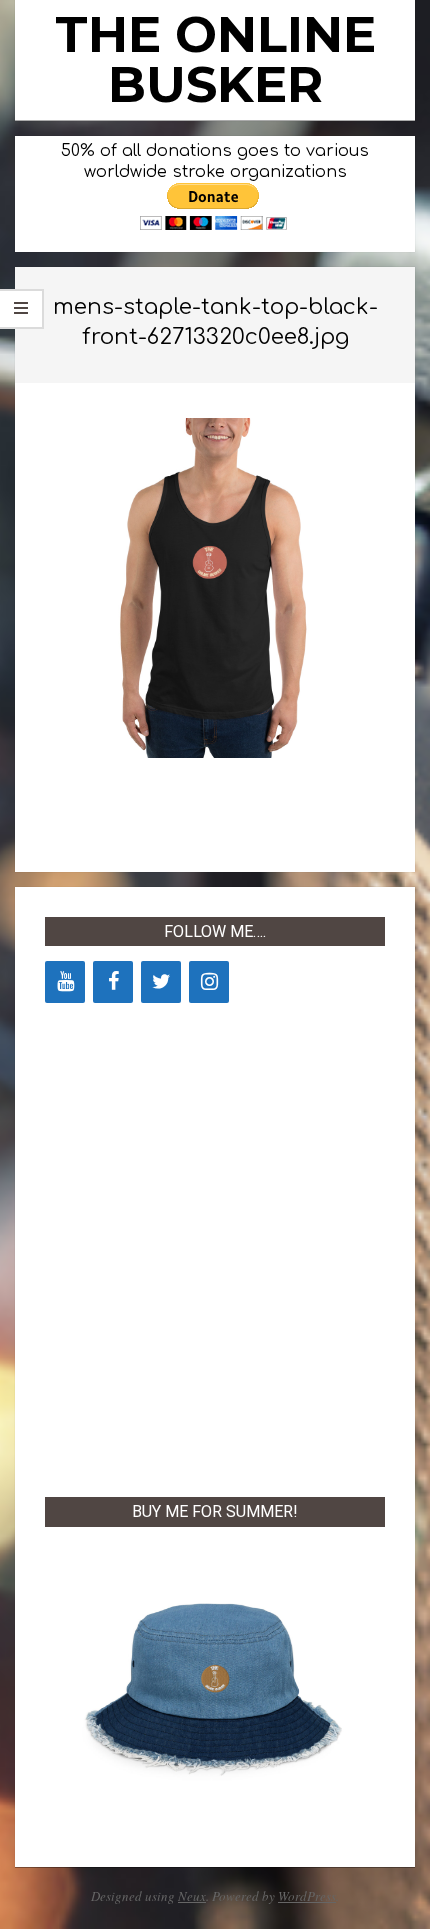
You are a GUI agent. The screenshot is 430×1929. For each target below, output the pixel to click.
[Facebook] (113, 982)
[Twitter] (161, 982)
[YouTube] (65, 982)
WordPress (307, 1896)
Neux (192, 1896)
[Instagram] (209, 982)
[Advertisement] (215, 1246)
